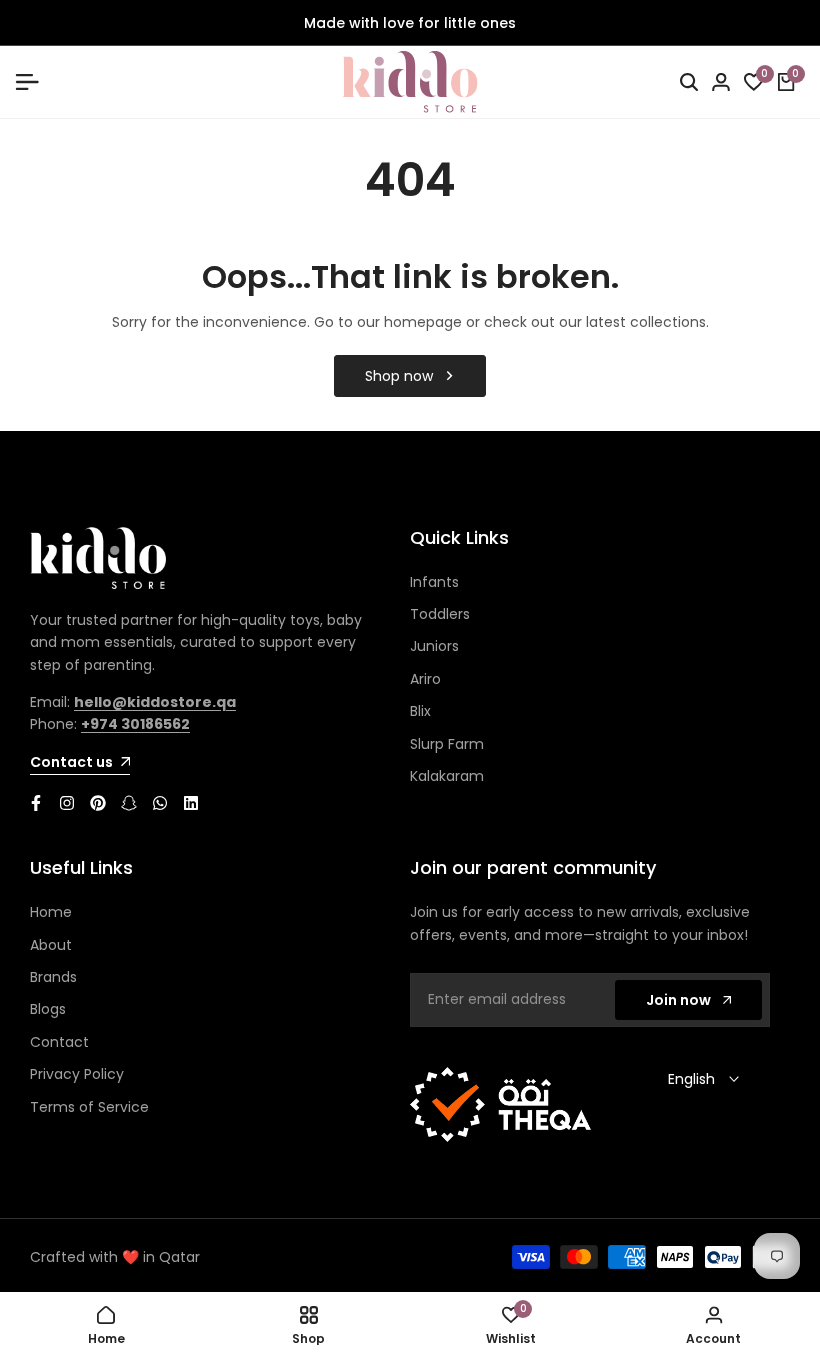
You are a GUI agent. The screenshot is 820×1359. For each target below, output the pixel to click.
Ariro (425, 679)
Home (51, 912)
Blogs (48, 1009)
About (51, 945)
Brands (53, 977)
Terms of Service (89, 1107)
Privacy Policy (77, 1074)
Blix (420, 711)
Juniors (434, 646)
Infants (434, 582)
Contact (59, 1042)
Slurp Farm (447, 744)
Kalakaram (447, 776)
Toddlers (440, 614)
